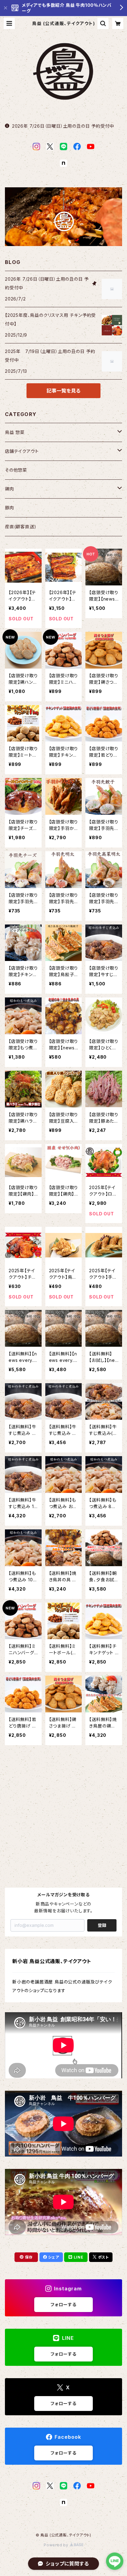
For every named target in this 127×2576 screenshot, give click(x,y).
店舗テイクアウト (22, 451)
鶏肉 (10, 489)
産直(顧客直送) (20, 527)
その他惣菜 (16, 470)
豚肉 (10, 508)
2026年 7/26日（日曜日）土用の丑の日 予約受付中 (63, 126)
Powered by (57, 2545)
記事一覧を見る (63, 391)
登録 (102, 1925)
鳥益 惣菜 (15, 432)
